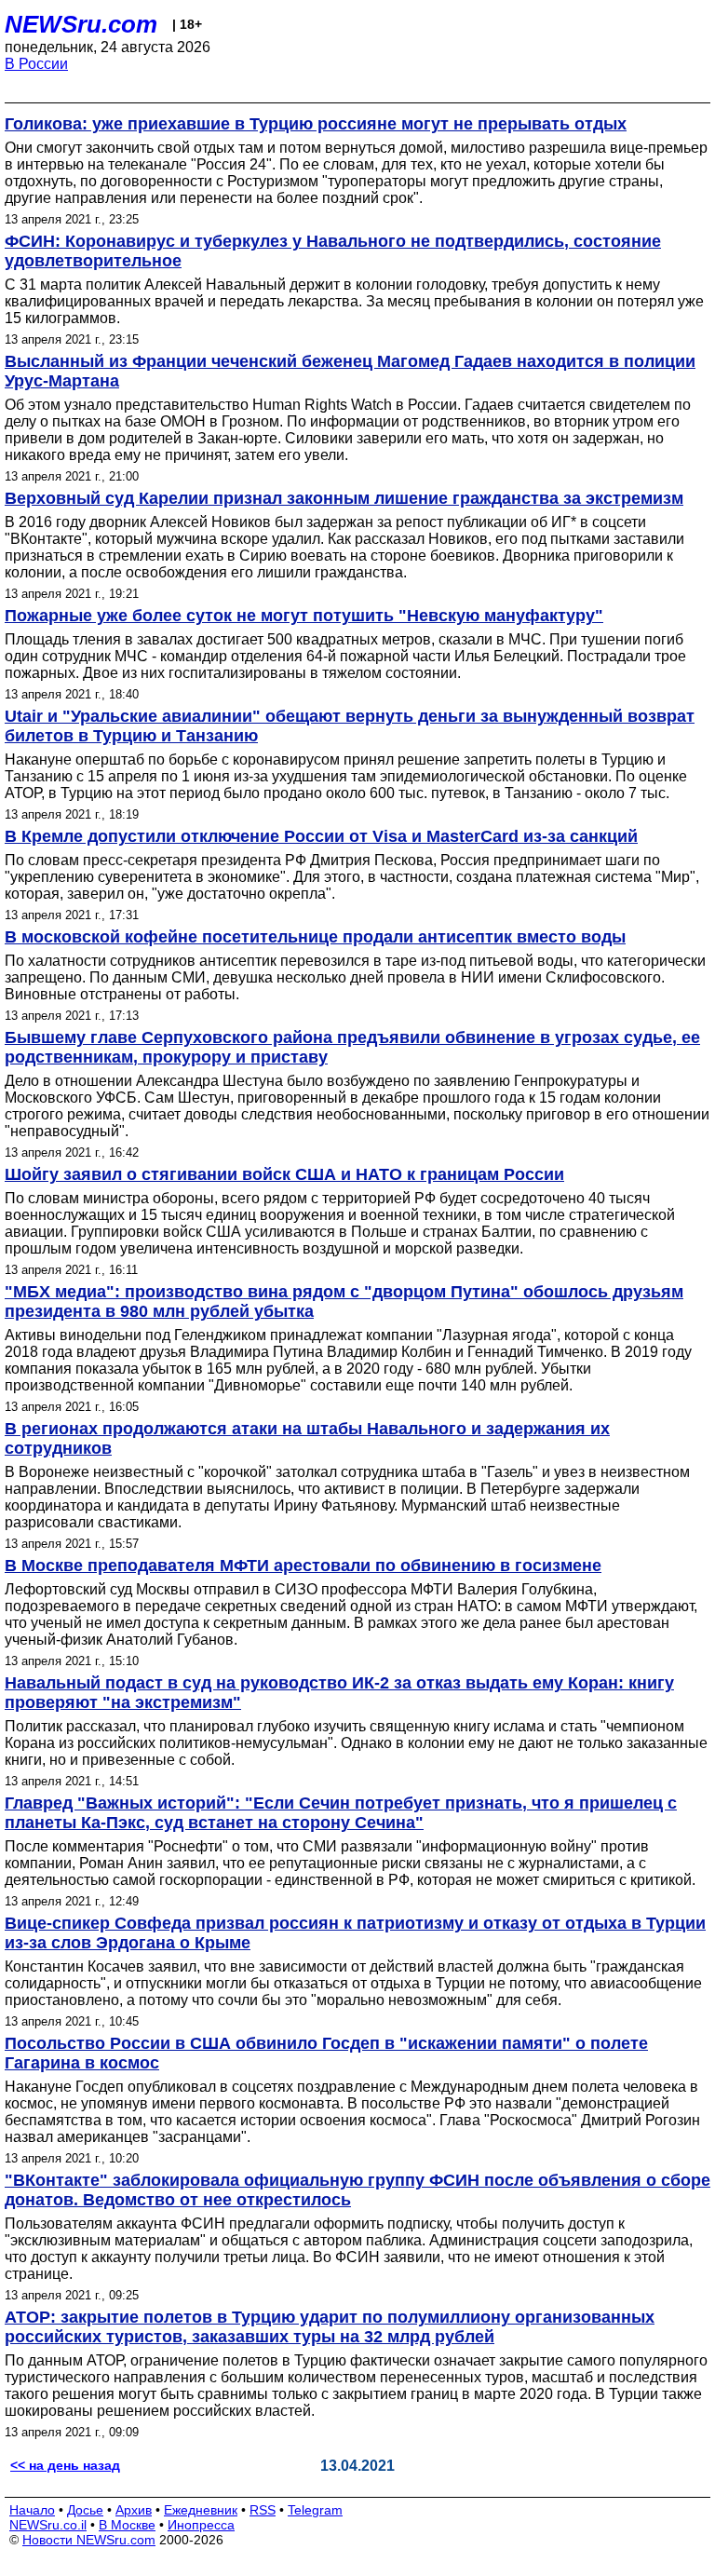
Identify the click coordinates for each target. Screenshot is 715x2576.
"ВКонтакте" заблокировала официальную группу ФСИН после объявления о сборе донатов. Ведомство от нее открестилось (357, 2190)
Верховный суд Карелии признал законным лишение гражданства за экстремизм (344, 498)
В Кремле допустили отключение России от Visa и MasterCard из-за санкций (321, 836)
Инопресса (201, 2525)
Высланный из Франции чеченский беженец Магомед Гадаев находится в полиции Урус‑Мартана (350, 371)
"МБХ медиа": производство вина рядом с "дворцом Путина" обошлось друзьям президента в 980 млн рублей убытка (344, 1302)
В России (36, 64)
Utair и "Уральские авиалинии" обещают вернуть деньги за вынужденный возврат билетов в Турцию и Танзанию (350, 726)
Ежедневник (201, 2510)
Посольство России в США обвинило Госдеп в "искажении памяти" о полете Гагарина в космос (326, 2053)
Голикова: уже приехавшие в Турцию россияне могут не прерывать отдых (316, 124)
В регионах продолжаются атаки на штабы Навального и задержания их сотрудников (307, 1438)
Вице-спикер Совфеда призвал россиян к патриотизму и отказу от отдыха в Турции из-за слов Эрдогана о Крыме (355, 1933)
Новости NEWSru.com (89, 2540)
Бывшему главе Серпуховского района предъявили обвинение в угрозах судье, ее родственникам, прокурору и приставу (352, 1047)
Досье (85, 2510)
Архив (134, 2510)
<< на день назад (65, 2465)
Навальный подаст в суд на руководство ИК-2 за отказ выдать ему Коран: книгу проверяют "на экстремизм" (339, 1693)
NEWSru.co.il (48, 2525)
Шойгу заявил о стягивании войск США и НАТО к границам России (284, 1174)
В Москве (127, 2525)
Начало (32, 2510)
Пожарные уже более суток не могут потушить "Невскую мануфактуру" (304, 616)
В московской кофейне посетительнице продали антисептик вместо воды (315, 937)
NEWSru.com (81, 24)
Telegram (315, 2510)
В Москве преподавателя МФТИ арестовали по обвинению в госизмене (303, 1566)
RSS (263, 2510)
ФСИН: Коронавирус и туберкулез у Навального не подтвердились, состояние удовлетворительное (333, 251)
